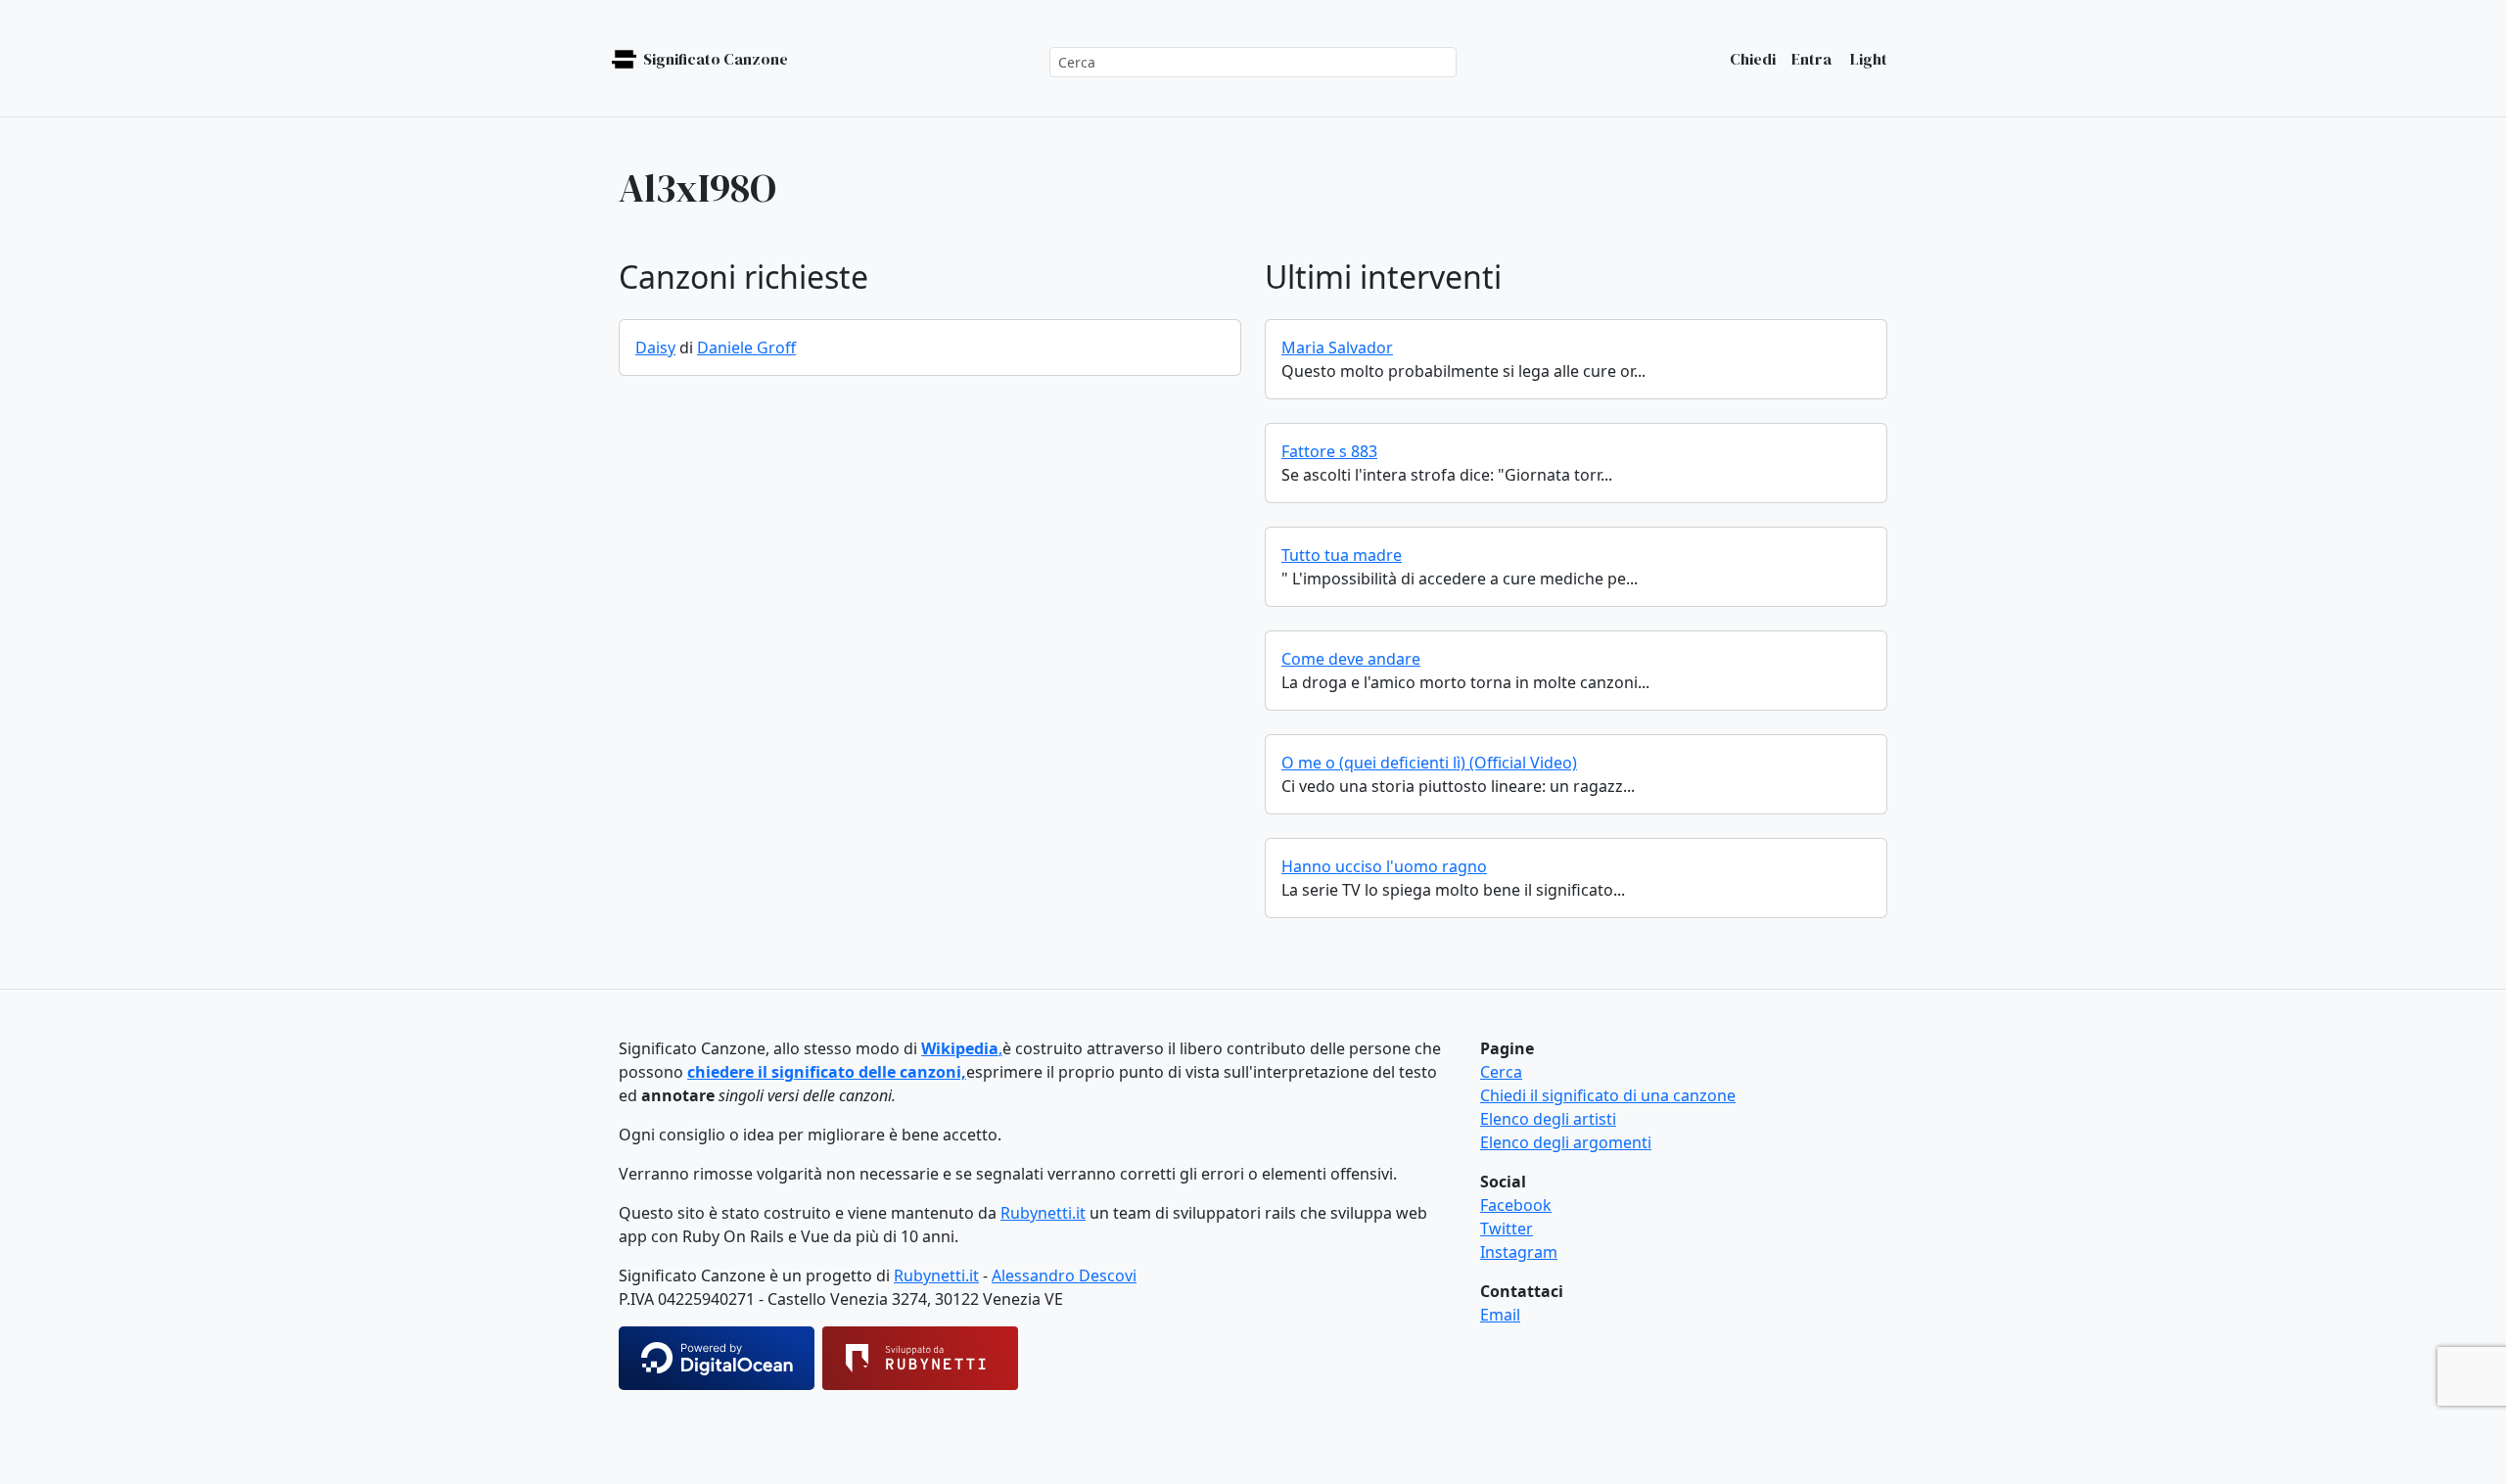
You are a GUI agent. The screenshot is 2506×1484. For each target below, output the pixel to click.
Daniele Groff (746, 348)
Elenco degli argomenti (1566, 1142)
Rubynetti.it (1043, 1213)
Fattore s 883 (1329, 451)
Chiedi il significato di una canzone (1608, 1095)
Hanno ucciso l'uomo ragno (1384, 866)
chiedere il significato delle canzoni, (827, 1072)
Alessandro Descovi (1064, 1275)
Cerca (1501, 1072)
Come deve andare (1351, 659)
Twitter (1507, 1229)
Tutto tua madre (1342, 555)
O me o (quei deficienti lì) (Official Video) (1429, 763)
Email (1500, 1315)
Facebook (1516, 1205)
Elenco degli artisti (1548, 1119)
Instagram (1519, 1252)
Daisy (655, 348)
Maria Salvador (1337, 348)
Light (1867, 59)
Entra (1811, 59)
